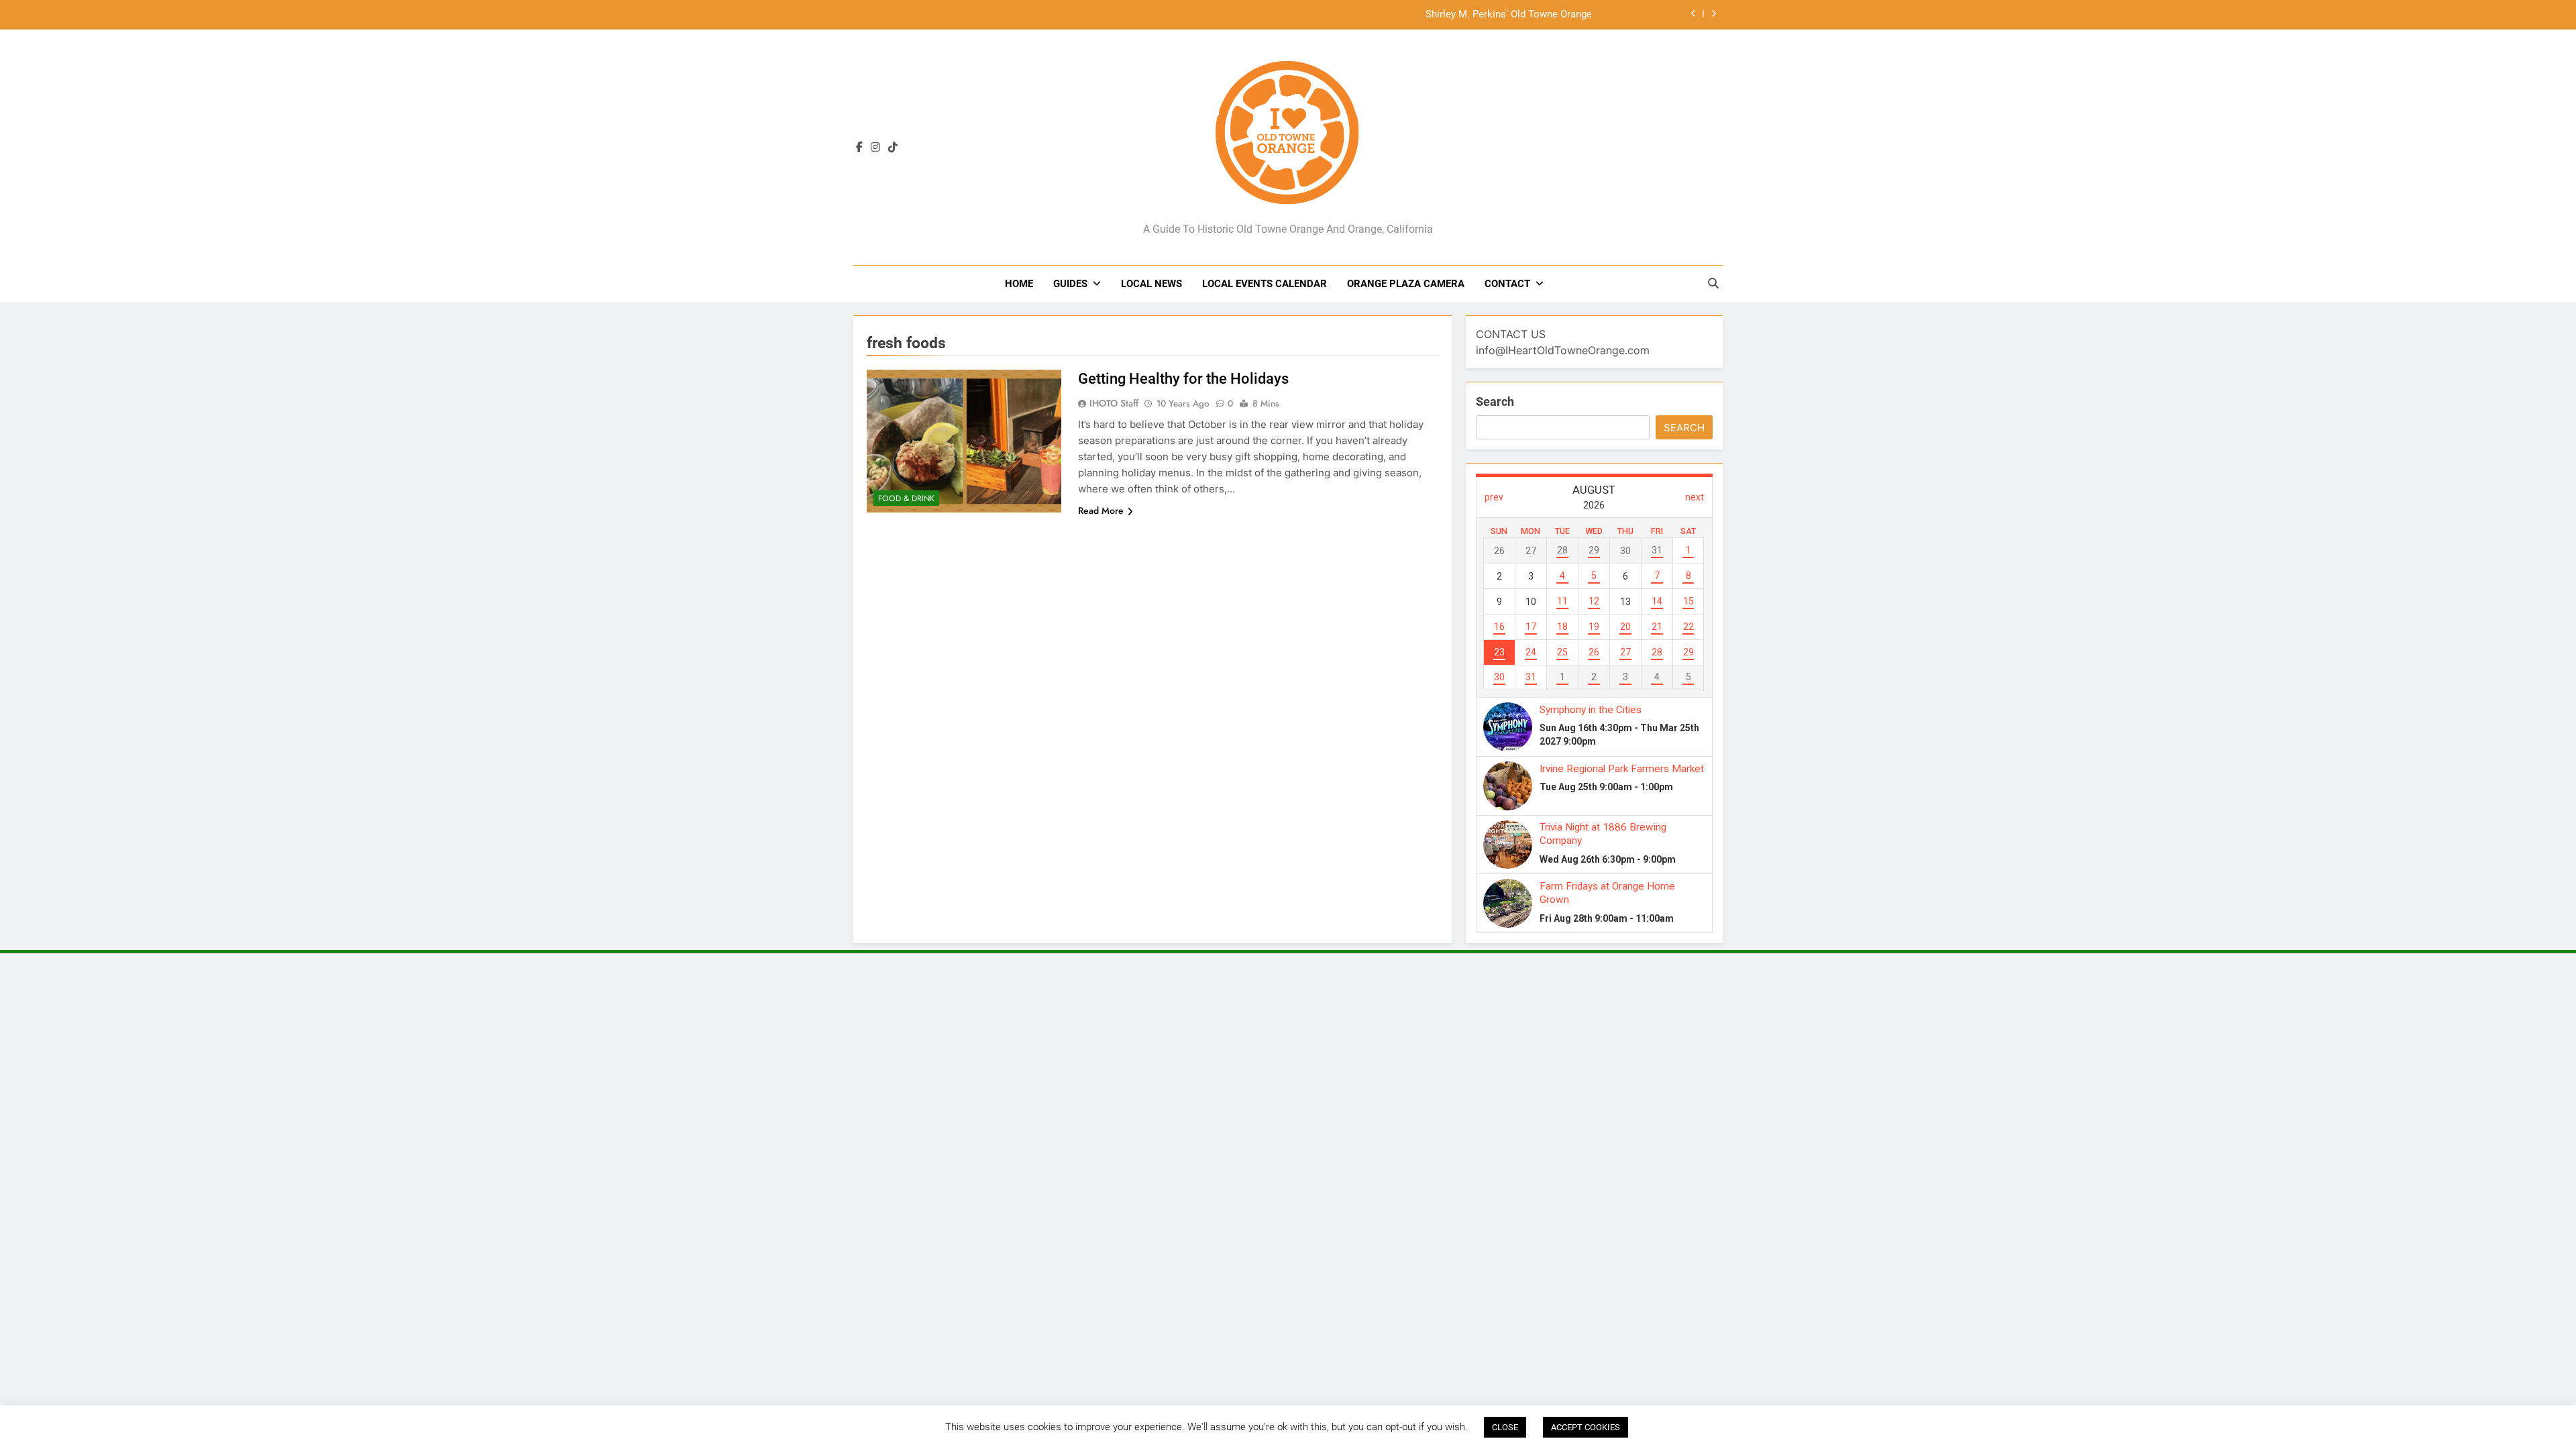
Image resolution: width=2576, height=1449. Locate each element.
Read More (1101, 511)
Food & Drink (906, 498)
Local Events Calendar (1265, 284)
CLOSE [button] (1505, 1427)
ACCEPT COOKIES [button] (1586, 1427)
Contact (1507, 284)
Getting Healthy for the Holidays (1183, 379)
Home (1019, 284)
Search (1495, 401)
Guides (1070, 284)
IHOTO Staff (1114, 403)
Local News (1151, 284)
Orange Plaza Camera (1406, 284)
